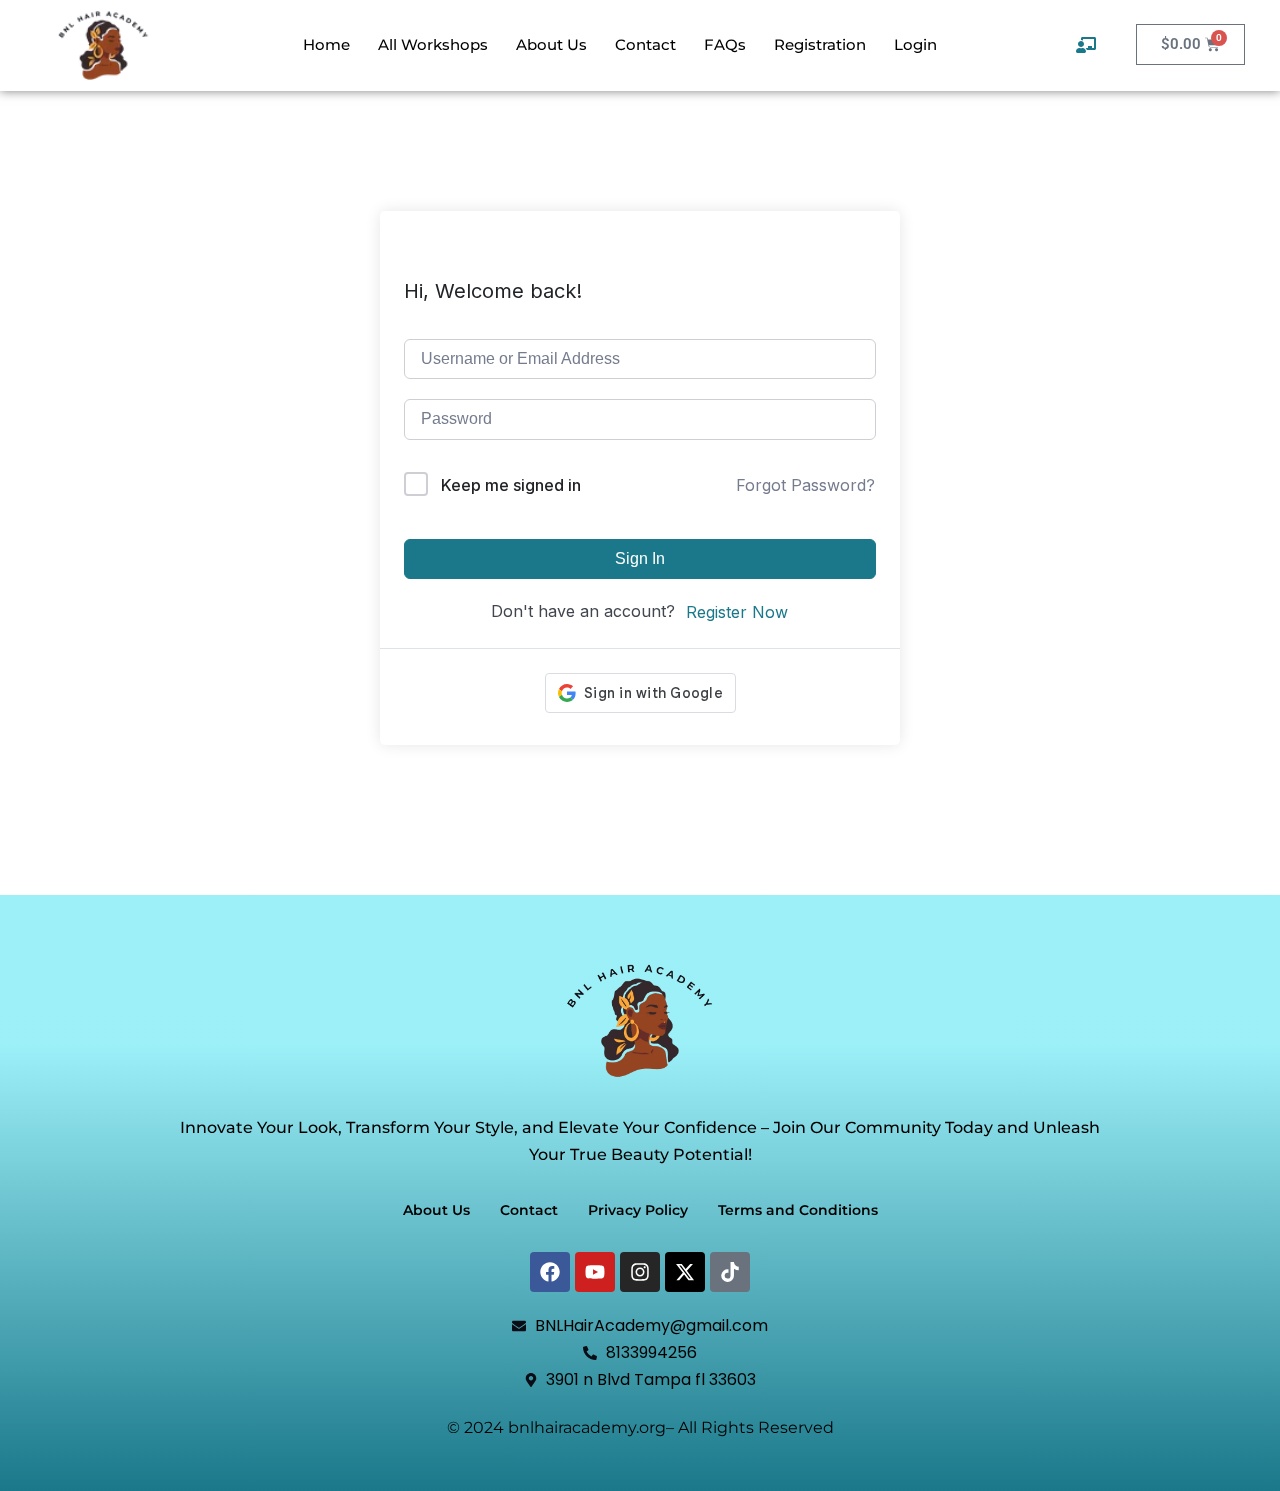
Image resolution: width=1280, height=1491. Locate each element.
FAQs (725, 44)
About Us (551, 44)
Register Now (737, 612)
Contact (645, 44)
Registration (820, 44)
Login (915, 44)
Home (326, 44)
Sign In (640, 558)
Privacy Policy (638, 1210)
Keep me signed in (511, 485)
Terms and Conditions (798, 1210)
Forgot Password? (805, 485)
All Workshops (433, 44)
